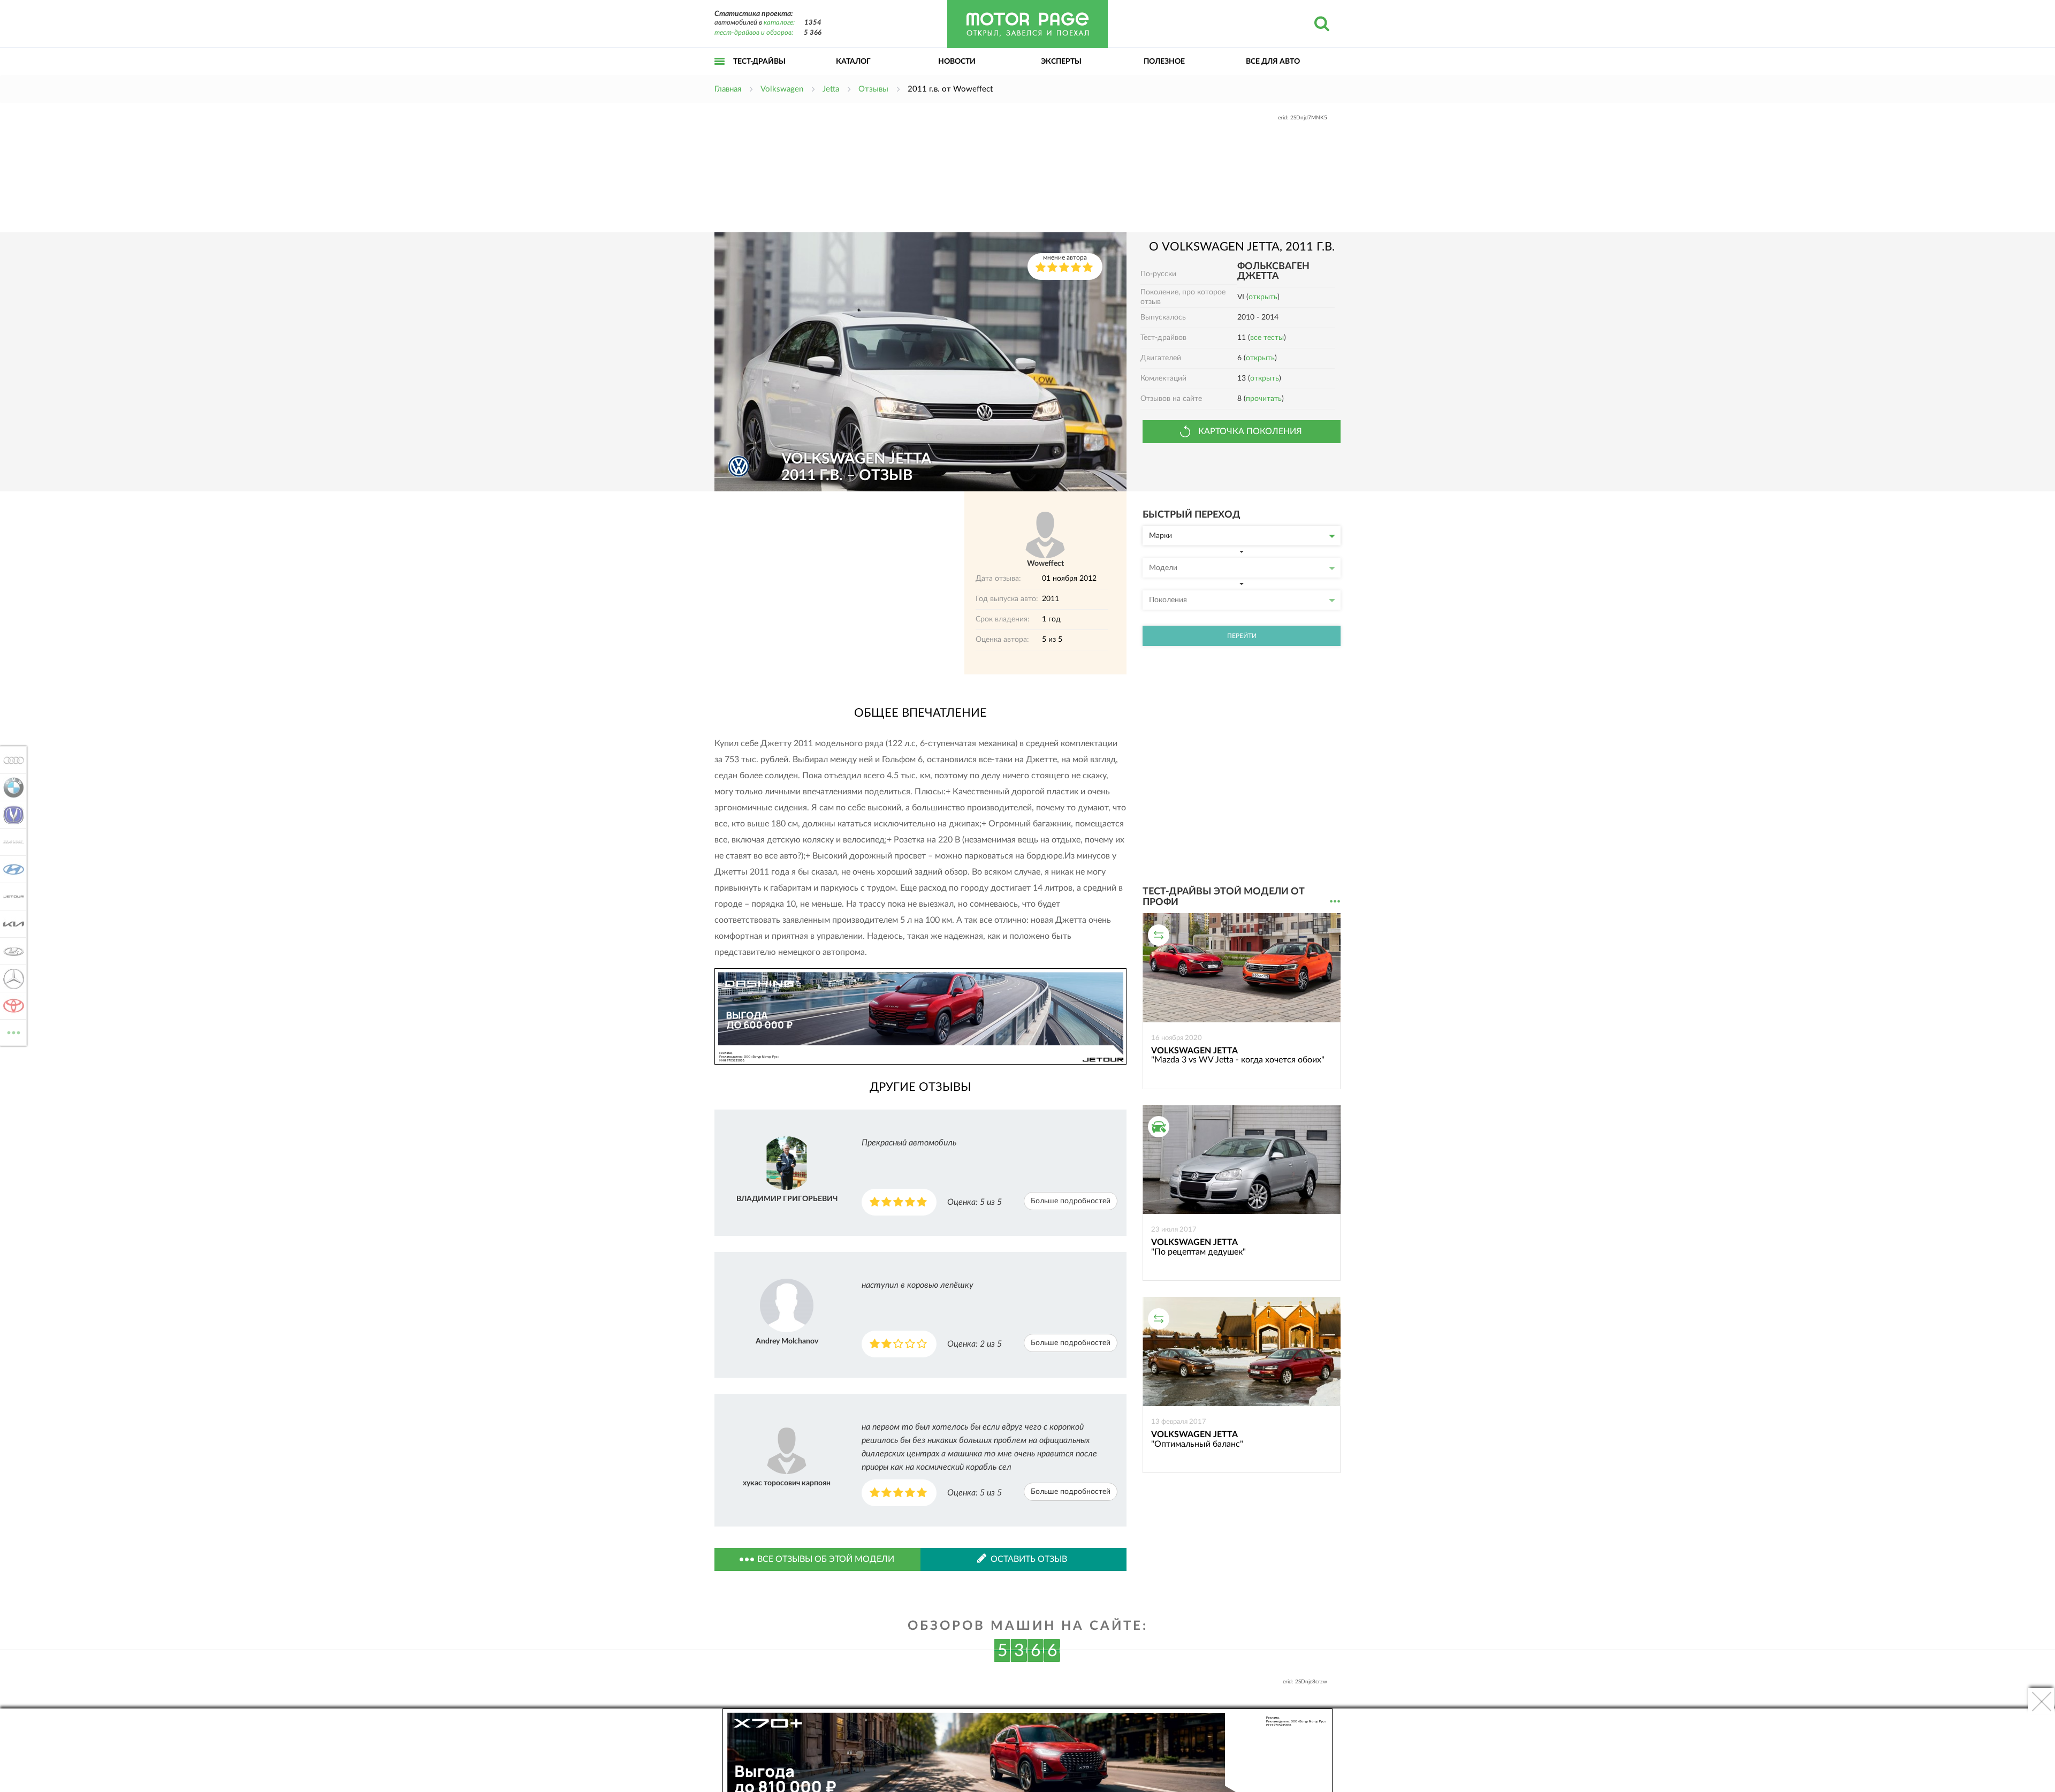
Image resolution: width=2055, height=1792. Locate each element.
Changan (10, 815)
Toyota (10, 1006)
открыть (1263, 297)
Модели (1163, 568)
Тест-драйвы (759, 62)
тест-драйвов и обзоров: (754, 33)
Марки (1160, 536)
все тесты (1267, 338)
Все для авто (1273, 62)
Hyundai (10, 869)
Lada (10, 951)
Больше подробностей (1071, 1201)
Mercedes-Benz (10, 978)
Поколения (1168, 600)
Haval (10, 842)
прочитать (1264, 399)
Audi (10, 760)
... (1335, 902)
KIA (10, 924)
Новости (957, 62)
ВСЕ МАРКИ (14, 1029)
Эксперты (1061, 62)
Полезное (1164, 62)
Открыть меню (720, 73)
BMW (10, 787)
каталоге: (779, 23)
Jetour (10, 897)
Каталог (853, 62)
